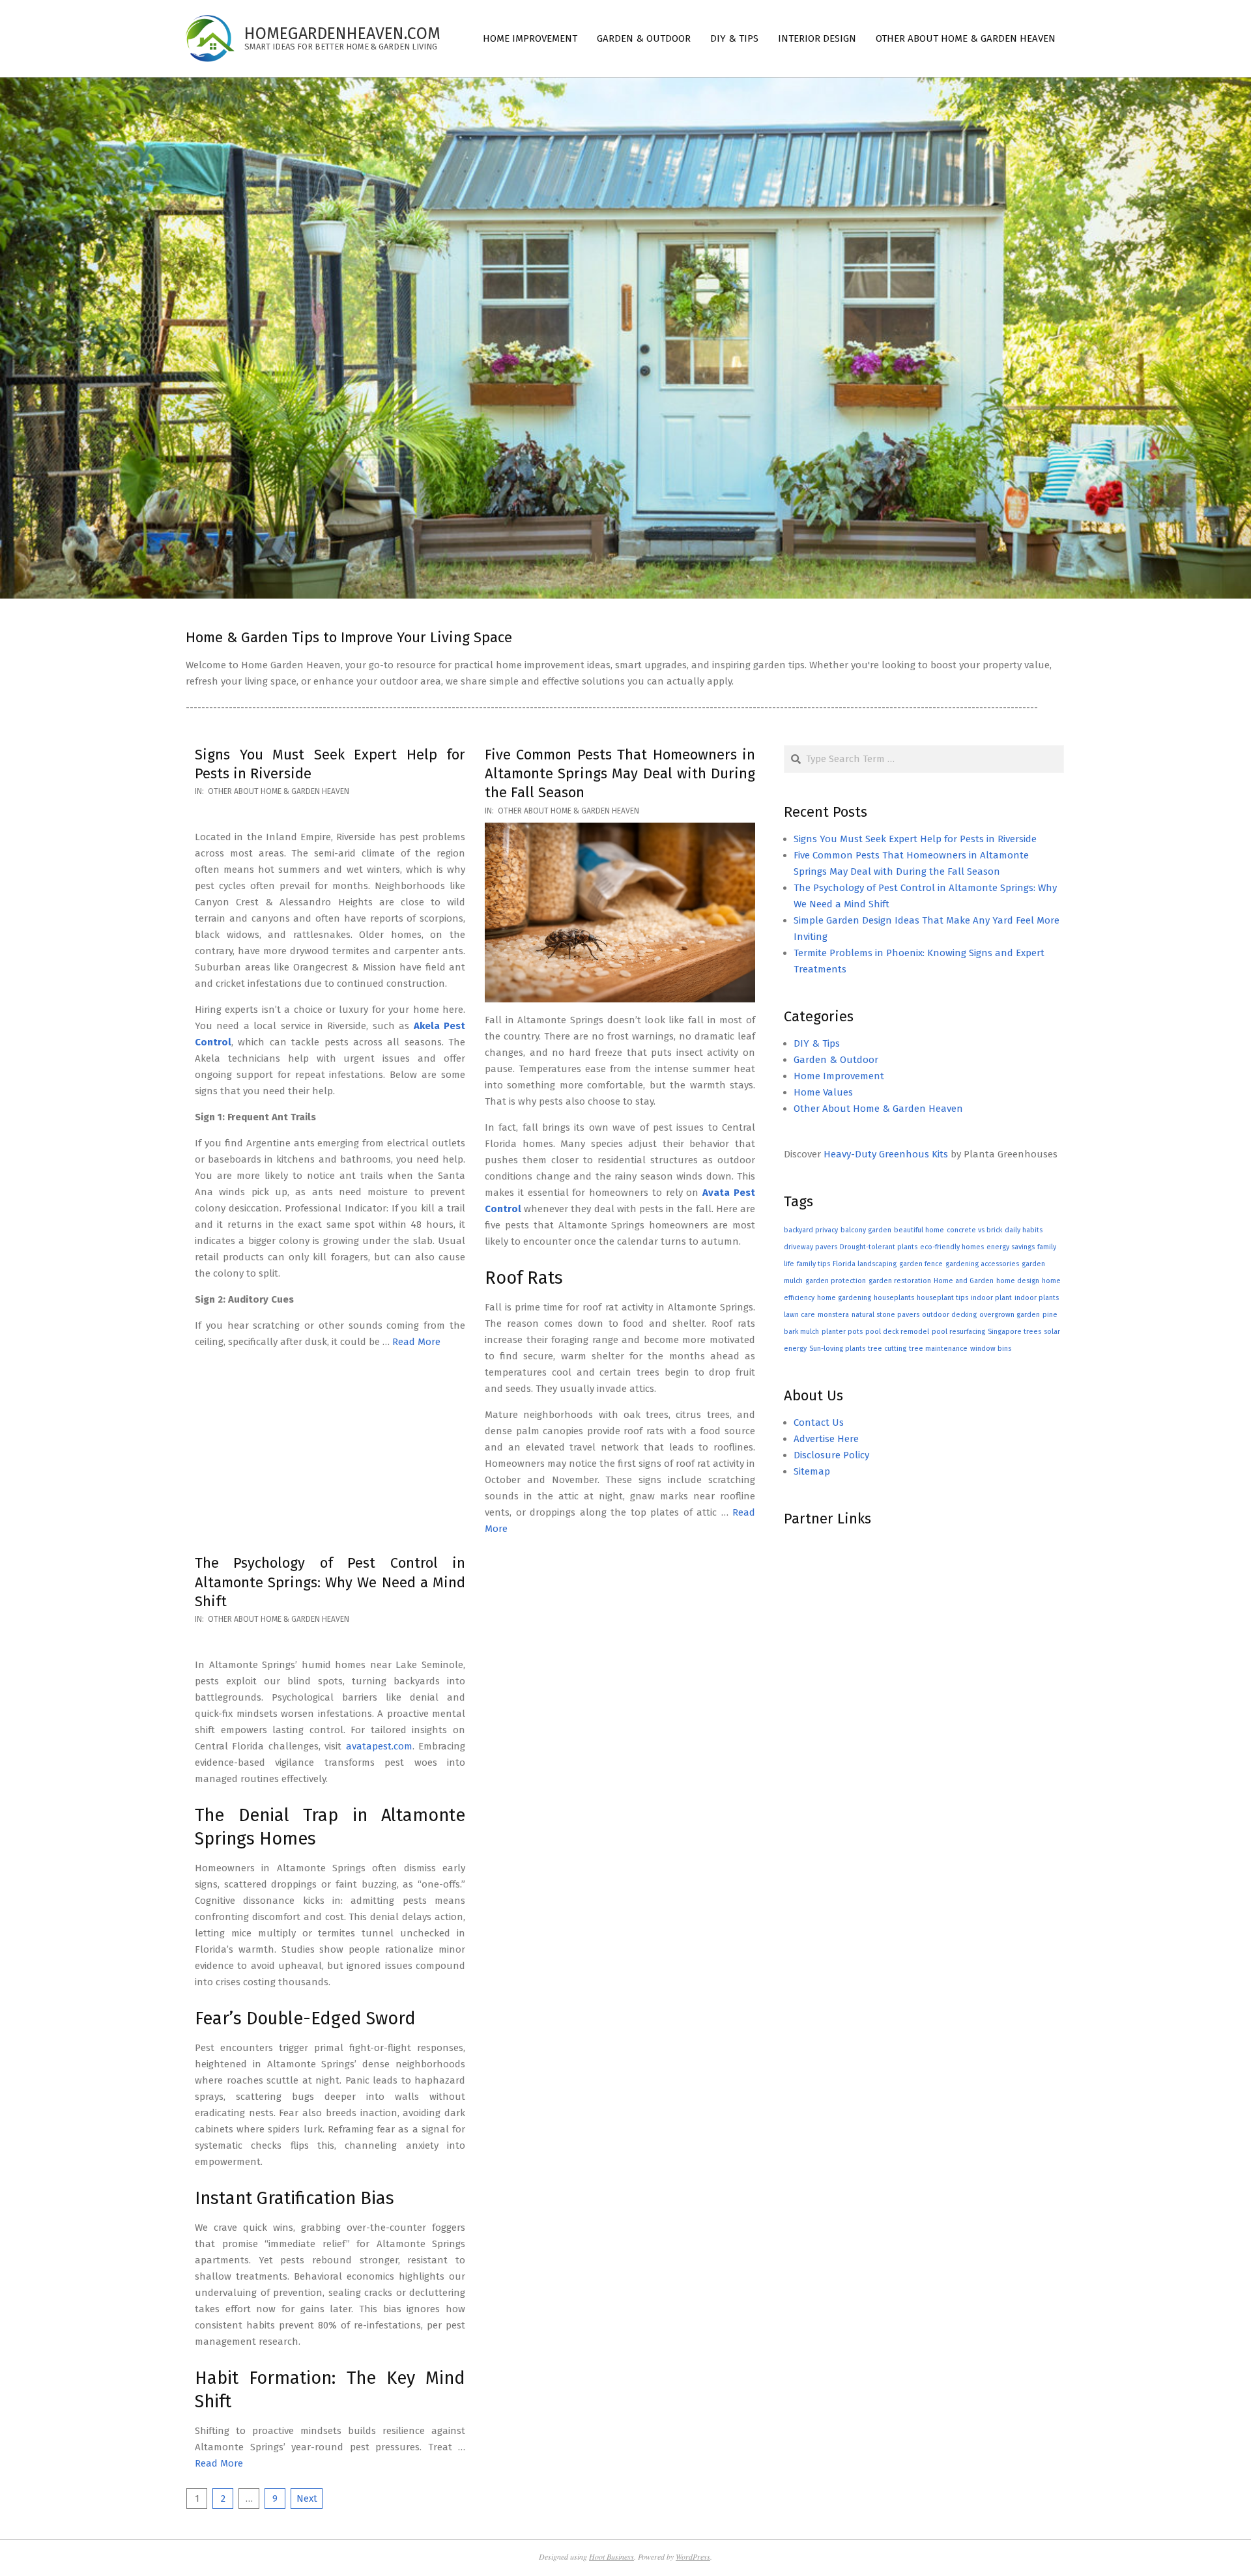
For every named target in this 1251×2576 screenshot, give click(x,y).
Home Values (823, 1092)
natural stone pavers (885, 1315)
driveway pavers (811, 1247)
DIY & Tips (817, 1043)
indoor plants (1037, 1298)
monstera (833, 1315)
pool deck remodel (897, 1332)
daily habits (1024, 1230)
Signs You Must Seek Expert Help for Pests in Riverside (915, 839)
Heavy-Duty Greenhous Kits (886, 1154)
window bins (991, 1349)
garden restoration (900, 1281)
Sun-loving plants (837, 1349)
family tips (813, 1264)
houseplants (894, 1298)
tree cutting (887, 1349)
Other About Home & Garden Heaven (279, 791)
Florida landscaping (865, 1264)
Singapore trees (1014, 1332)
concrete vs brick (974, 1230)
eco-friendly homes (952, 1247)
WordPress (693, 2556)
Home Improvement (839, 1076)
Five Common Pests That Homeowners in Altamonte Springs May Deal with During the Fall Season (620, 774)
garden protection (836, 1281)
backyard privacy (811, 1230)
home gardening (844, 1298)
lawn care (799, 1315)
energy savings (1011, 1247)
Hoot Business (611, 2556)
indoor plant (991, 1298)
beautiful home (919, 1230)
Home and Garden (964, 1281)
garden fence (921, 1264)
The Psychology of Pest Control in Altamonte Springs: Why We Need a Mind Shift (330, 1582)
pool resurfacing (958, 1332)
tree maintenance (938, 1349)
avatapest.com (379, 1746)
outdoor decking (949, 1315)
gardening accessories (982, 1264)
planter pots (842, 1332)
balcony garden (866, 1230)
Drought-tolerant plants (879, 1247)
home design (1018, 1281)
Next (307, 2498)
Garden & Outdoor (836, 1060)
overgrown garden (1010, 1315)
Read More (416, 1342)
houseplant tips (942, 1298)
